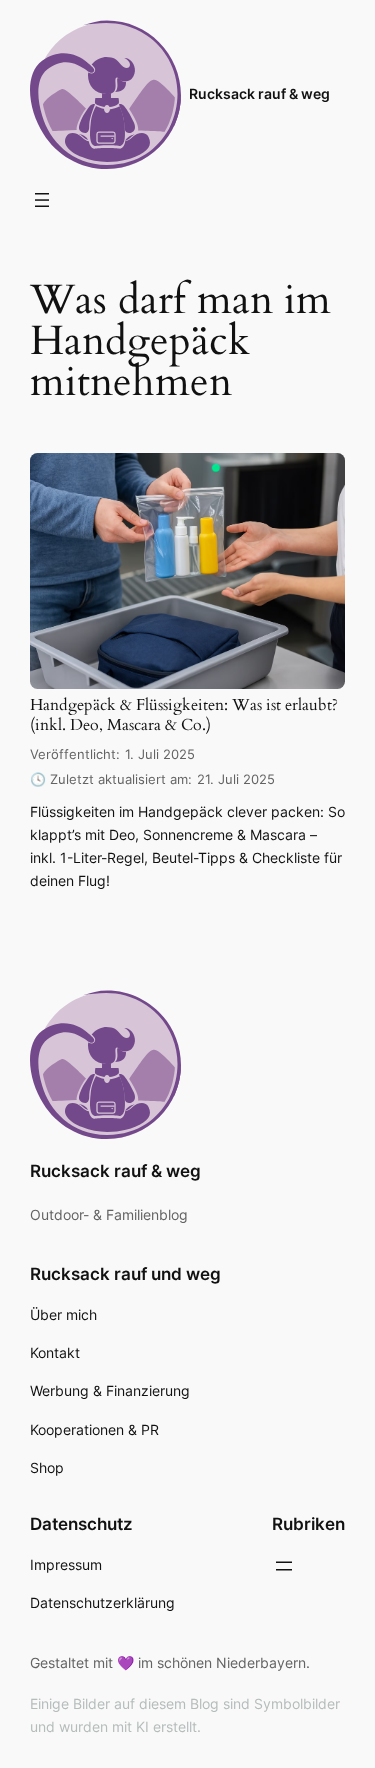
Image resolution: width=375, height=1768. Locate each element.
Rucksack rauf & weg (259, 93)
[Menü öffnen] (42, 200)
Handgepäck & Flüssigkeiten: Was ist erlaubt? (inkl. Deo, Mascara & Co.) (184, 715)
